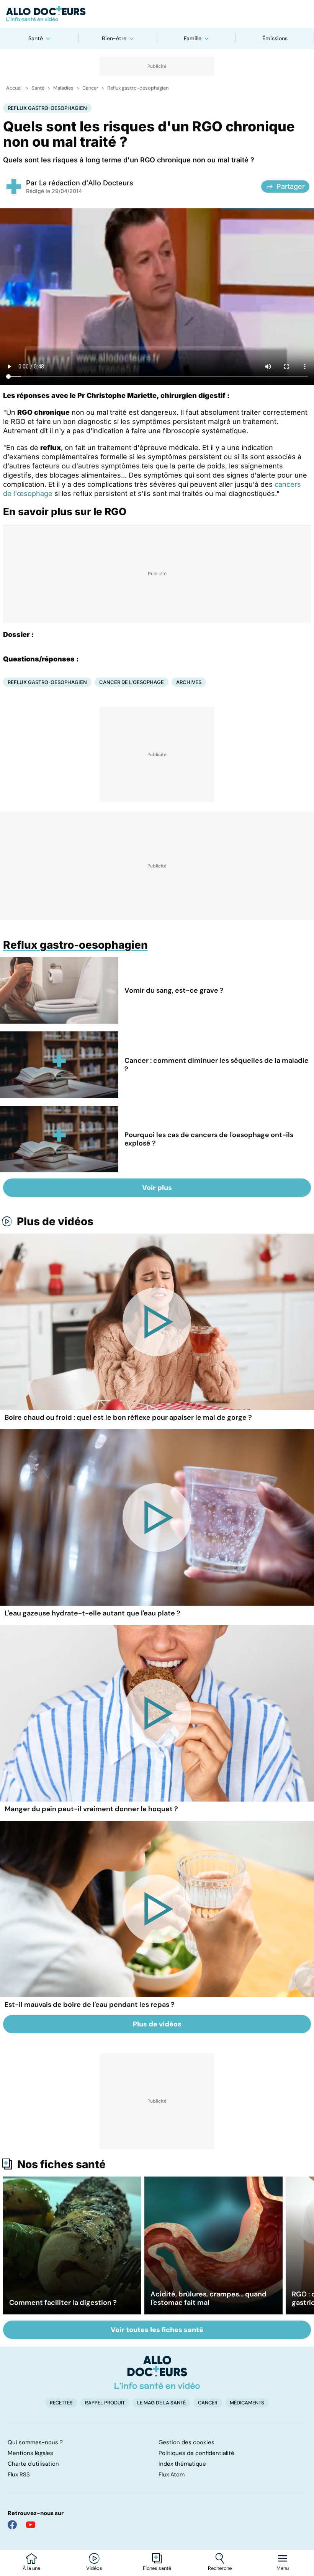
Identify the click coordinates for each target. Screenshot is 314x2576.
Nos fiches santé (61, 2164)
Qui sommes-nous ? (35, 2442)
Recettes (61, 2403)
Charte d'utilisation (33, 2464)
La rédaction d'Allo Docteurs (86, 183)
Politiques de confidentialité (196, 2453)
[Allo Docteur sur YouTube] (31, 2525)
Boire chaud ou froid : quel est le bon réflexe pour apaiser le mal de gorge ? (128, 1417)
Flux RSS (19, 2475)
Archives (189, 682)
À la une (31, 2568)
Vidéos (94, 2568)
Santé (36, 38)
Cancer (90, 88)
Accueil (14, 88)
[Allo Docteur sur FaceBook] (12, 2525)
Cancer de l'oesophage (132, 682)
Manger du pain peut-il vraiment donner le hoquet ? (91, 1809)
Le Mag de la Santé (161, 2403)
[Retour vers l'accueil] (157, 14)
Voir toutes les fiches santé (157, 2330)
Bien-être (114, 38)
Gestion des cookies (186, 2442)
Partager (291, 186)
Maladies (63, 88)
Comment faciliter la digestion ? (63, 2303)
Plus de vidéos (55, 1221)
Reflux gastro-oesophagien (138, 88)
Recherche (220, 2568)
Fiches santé (157, 2568)
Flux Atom (172, 2475)
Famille (193, 38)
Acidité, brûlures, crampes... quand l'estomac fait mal (209, 2298)
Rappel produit (105, 2403)
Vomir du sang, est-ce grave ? (174, 990)
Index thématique (182, 2464)
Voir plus (157, 1188)
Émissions (275, 38)
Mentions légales (30, 2453)
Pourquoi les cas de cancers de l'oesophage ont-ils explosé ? (209, 1139)
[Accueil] (157, 2372)
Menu (283, 2568)
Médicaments (247, 2403)
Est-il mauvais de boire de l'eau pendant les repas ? (90, 2005)
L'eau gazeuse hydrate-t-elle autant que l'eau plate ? (92, 1613)
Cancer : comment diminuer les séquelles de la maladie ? (217, 1065)
